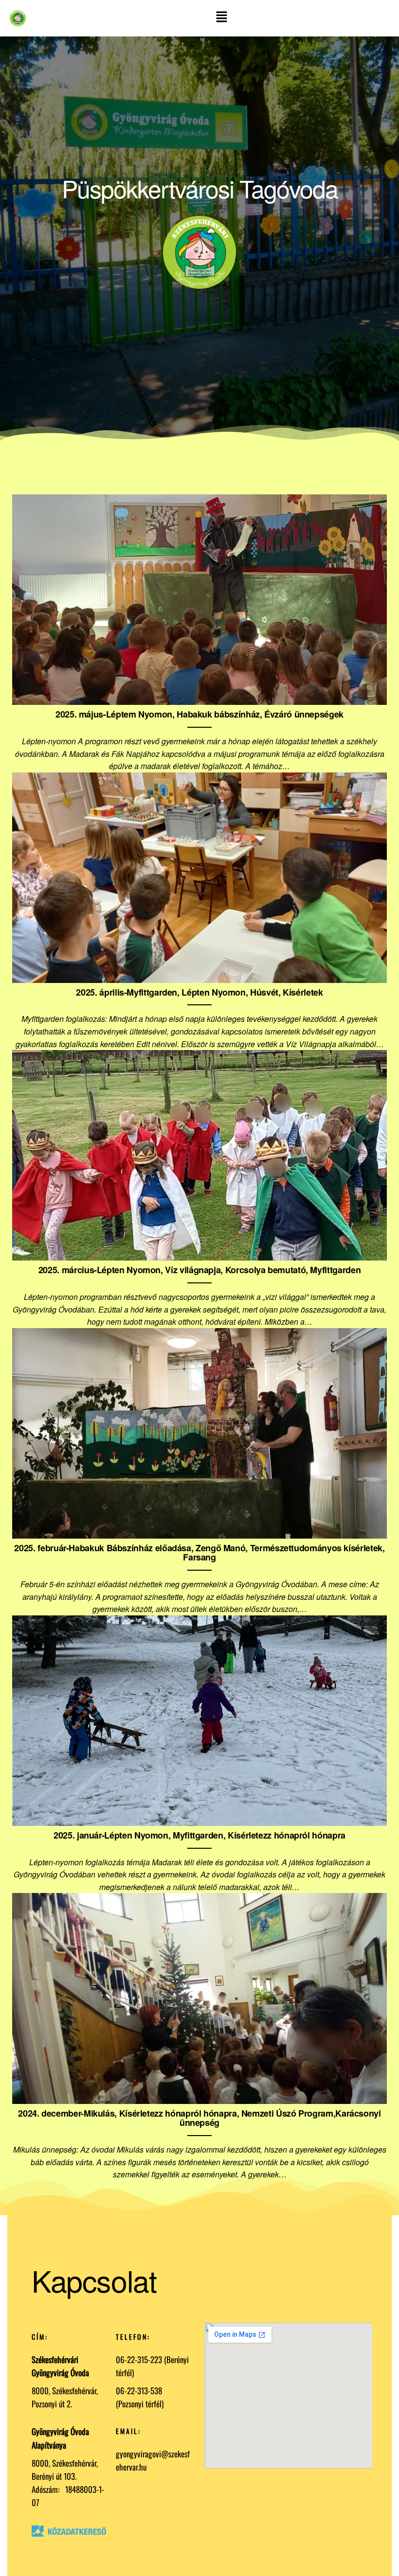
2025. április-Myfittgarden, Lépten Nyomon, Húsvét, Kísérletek (199, 992)
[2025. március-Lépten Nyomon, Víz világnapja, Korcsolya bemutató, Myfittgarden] (199, 1154)
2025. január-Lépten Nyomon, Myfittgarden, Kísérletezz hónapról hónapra (199, 1835)
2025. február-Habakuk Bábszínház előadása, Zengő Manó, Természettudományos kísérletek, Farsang (199, 1553)
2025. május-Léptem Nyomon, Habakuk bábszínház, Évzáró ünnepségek (199, 714)
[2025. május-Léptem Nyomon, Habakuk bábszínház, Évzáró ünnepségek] (199, 599)
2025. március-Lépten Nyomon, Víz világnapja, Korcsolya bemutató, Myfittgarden (199, 1270)
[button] (222, 18)
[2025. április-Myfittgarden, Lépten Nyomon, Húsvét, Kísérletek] (199, 876)
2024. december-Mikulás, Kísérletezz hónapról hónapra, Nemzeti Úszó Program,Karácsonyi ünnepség (199, 2118)
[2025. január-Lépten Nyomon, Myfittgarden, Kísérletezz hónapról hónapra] (199, 1720)
